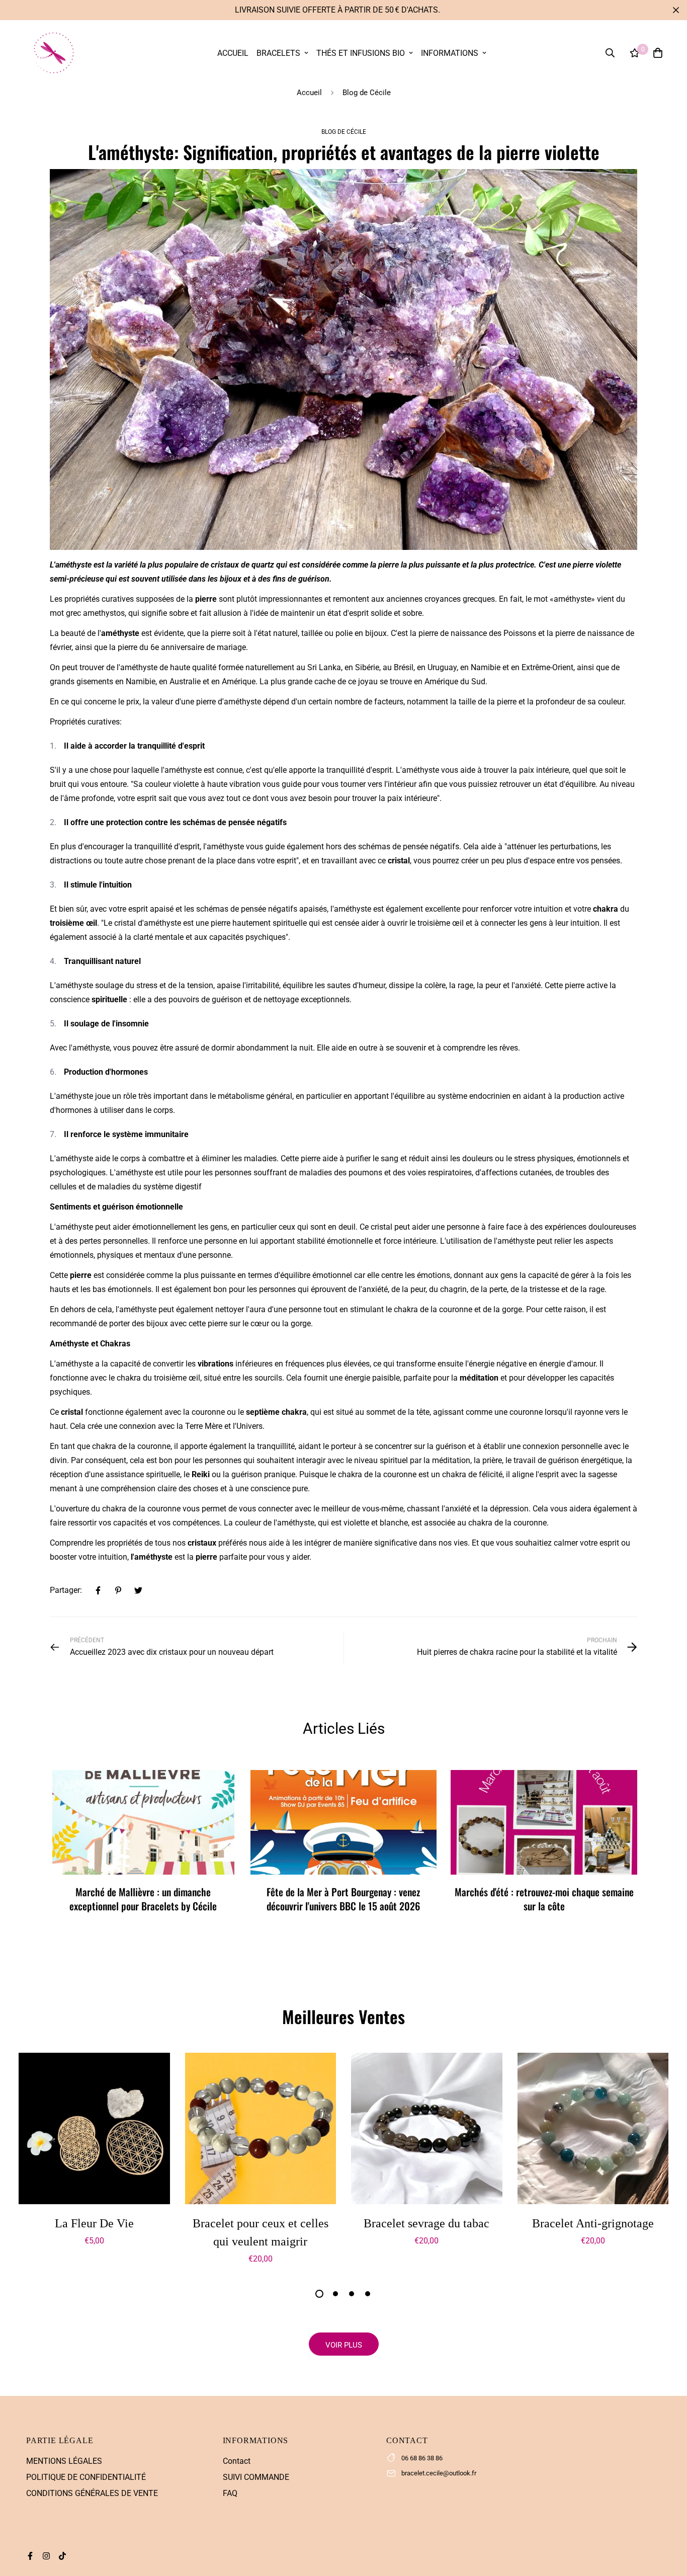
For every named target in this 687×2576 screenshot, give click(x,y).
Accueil (309, 93)
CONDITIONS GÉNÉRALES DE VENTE (92, 2493)
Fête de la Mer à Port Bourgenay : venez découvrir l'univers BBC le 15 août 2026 (343, 1899)
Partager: (66, 1590)
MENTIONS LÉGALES (64, 2461)
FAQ (230, 2493)
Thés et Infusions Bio (361, 53)
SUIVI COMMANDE (256, 2477)
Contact (237, 2461)
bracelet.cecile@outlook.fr (439, 2473)
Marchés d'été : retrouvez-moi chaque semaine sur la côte (544, 1899)
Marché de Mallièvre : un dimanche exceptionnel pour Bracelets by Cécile (143, 1899)
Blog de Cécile (367, 93)
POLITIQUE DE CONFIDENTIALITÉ (86, 2477)
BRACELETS (278, 53)
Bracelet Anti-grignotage (593, 2223)
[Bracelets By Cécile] (53, 53)
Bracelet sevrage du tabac (426, 2223)
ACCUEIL (233, 53)
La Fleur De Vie (94, 2223)
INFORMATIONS (450, 53)
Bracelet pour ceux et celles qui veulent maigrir (261, 2232)
